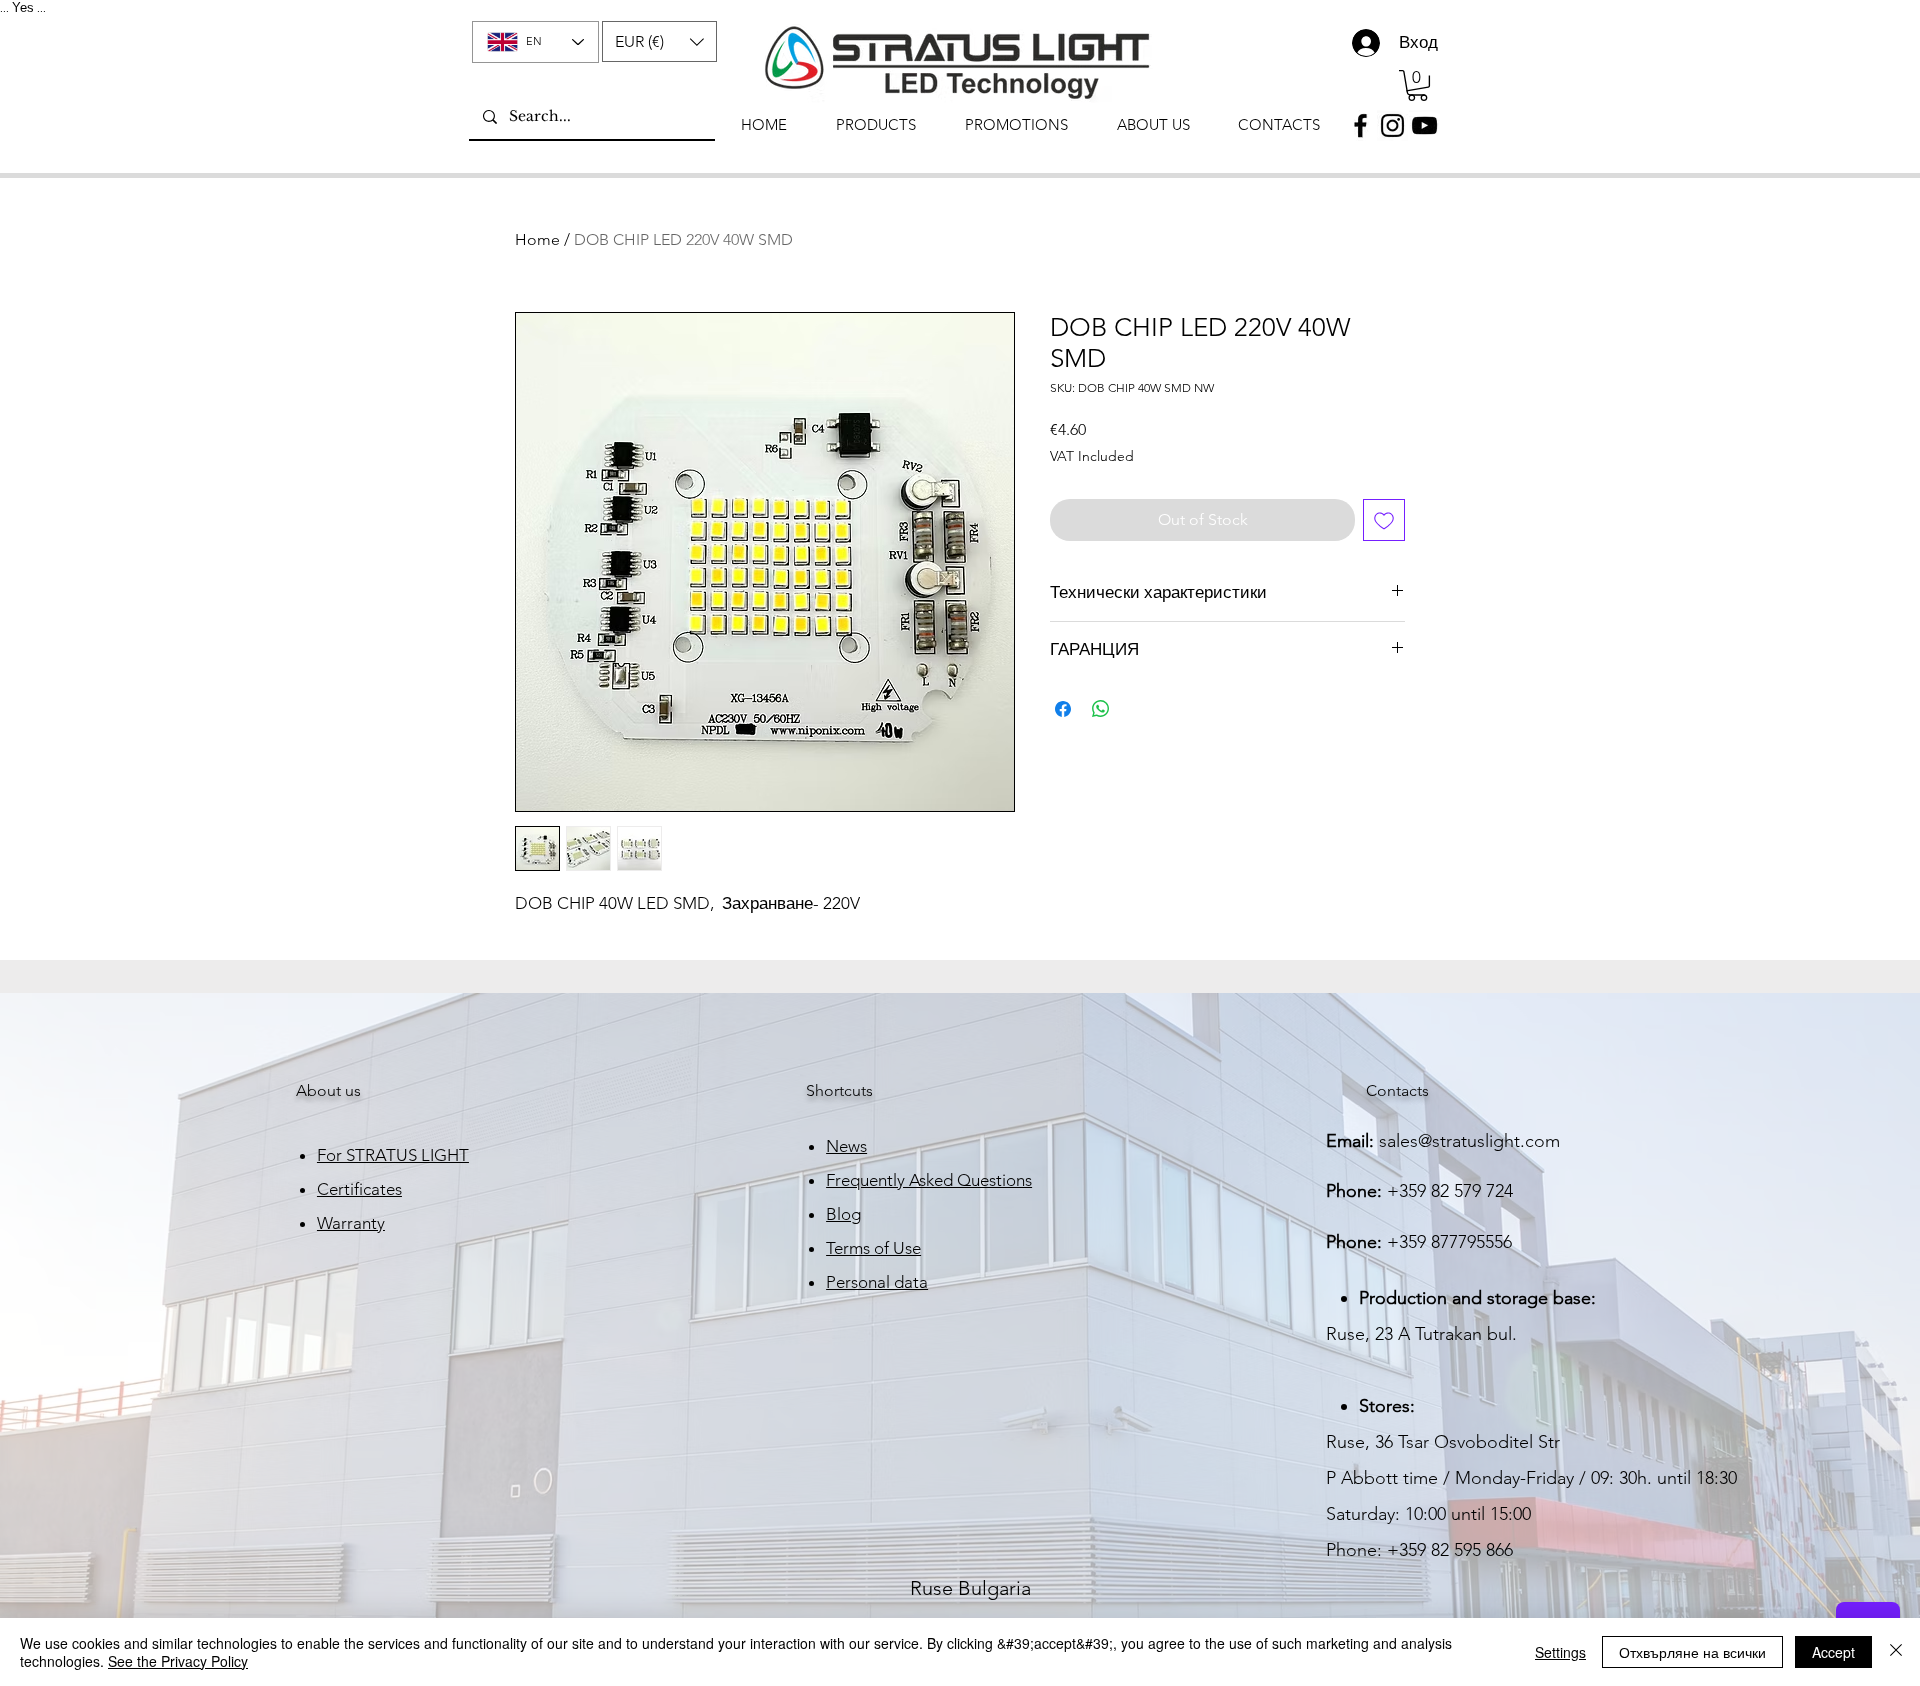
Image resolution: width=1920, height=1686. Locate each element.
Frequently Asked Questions (929, 1180)
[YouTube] (1424, 125)
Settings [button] (1560, 1652)
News (846, 1146)
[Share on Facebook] (1063, 709)
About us (328, 1090)
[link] (1417, 85)
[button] (659, 41)
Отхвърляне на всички (1692, 1652)
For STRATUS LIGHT (393, 1155)
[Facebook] (1360, 125)
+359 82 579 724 (1450, 1191)
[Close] (1896, 1652)
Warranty (351, 1223)
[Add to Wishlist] (1384, 520)
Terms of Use (873, 1248)
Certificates (359, 1189)
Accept (1833, 1652)
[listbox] (659, 41)
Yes (23, 7)
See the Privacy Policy (178, 1661)
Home (537, 239)
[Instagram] (1392, 125)
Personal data (877, 1282)
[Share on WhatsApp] (1101, 709)
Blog (843, 1214)
